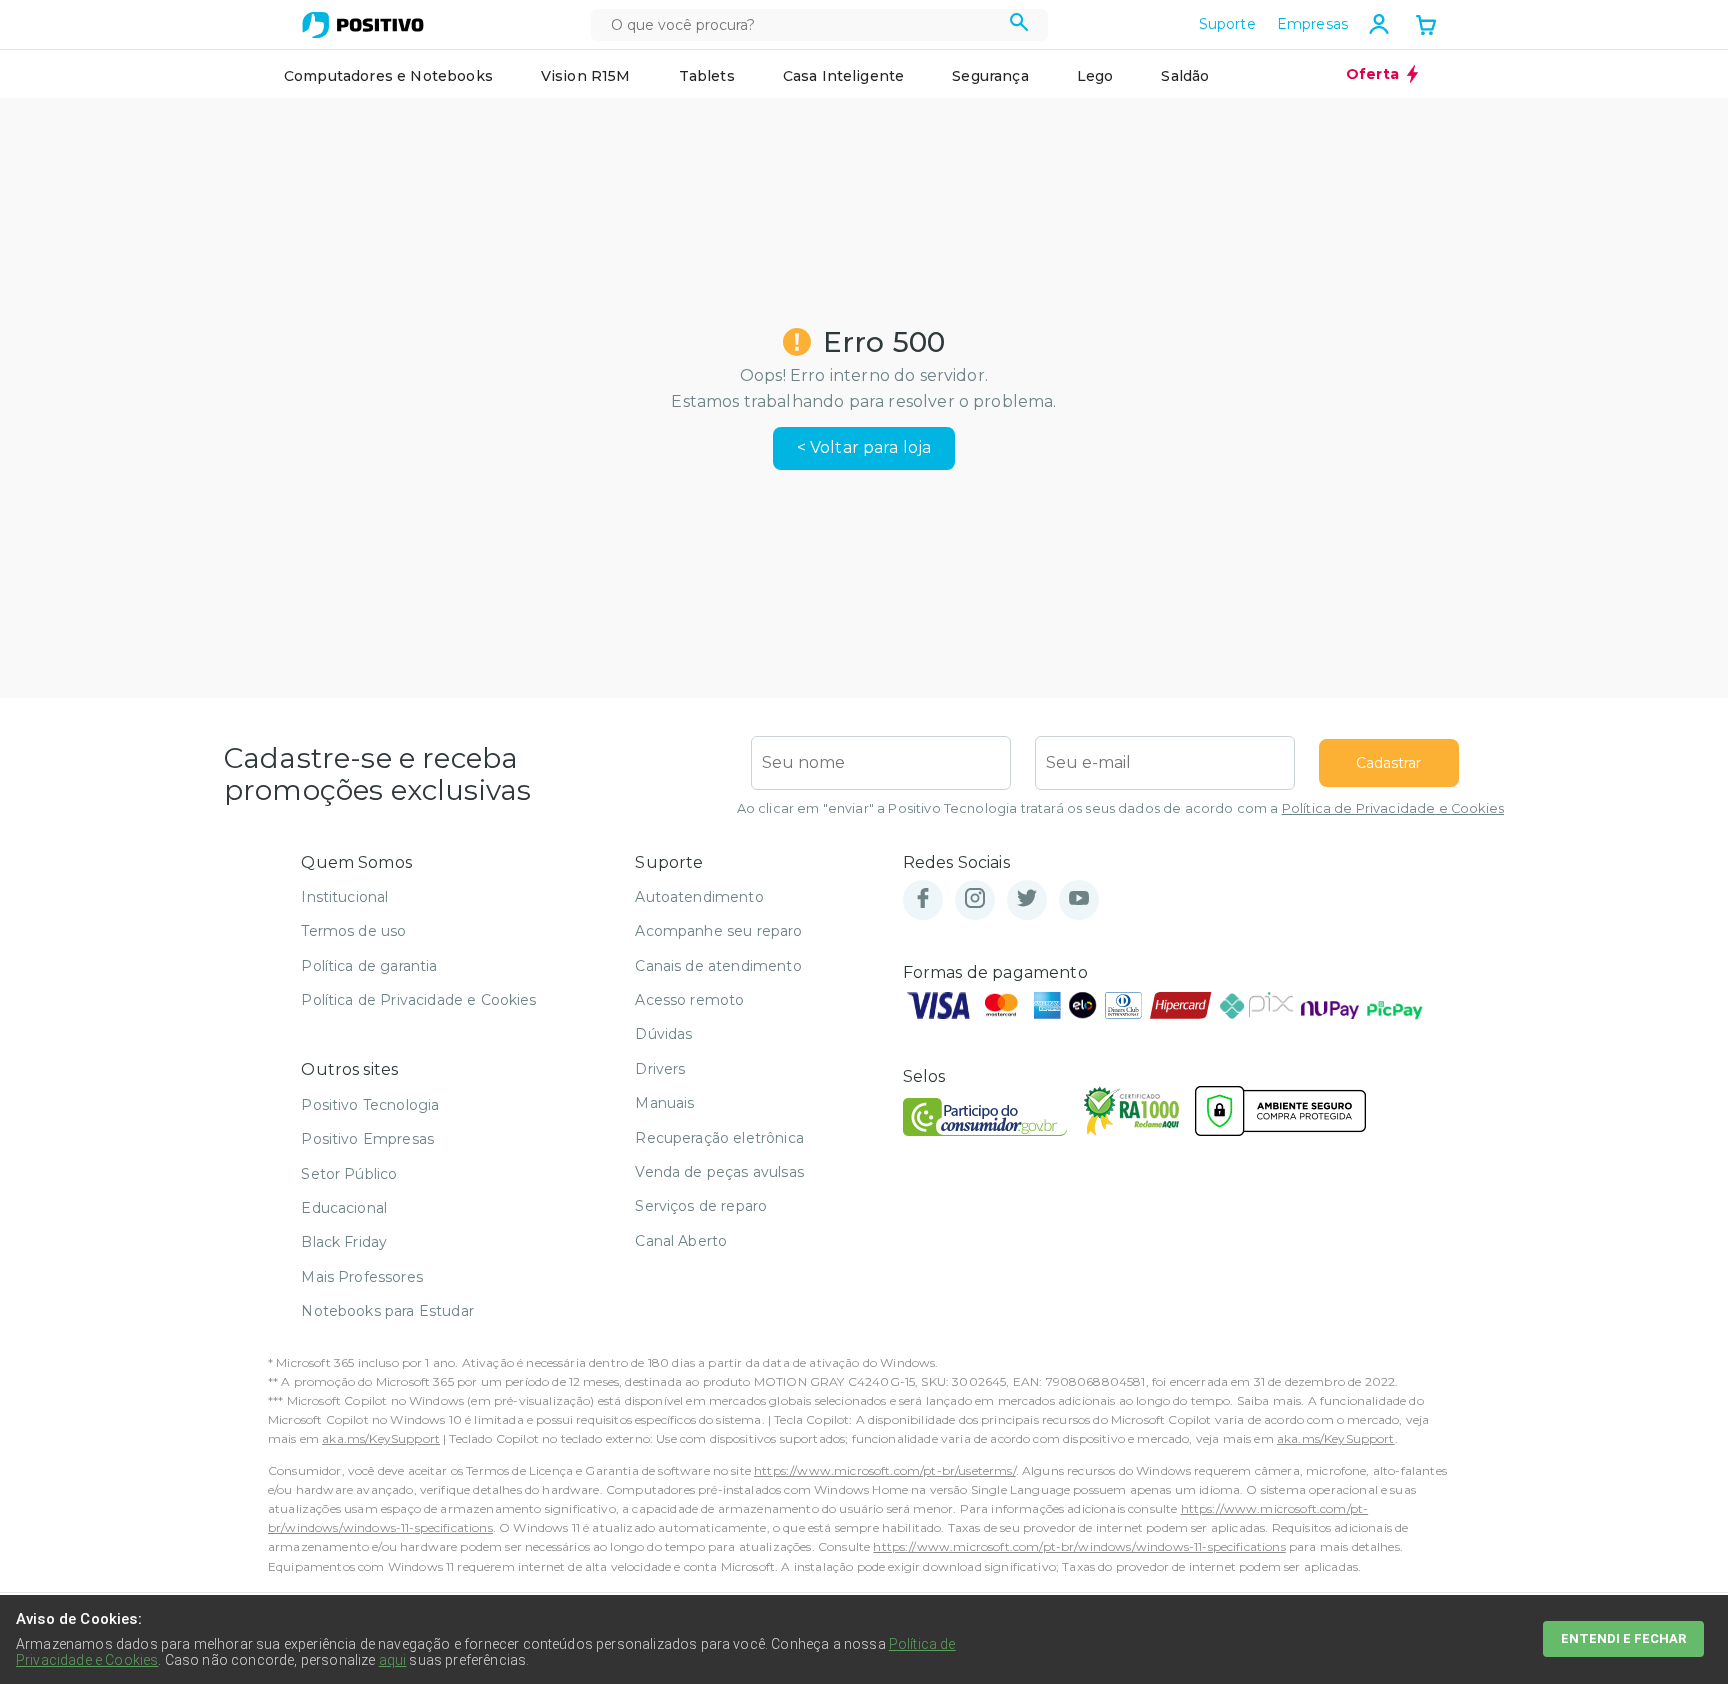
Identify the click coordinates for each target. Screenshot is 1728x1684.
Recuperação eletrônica (719, 1138)
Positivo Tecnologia (370, 1105)
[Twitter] (1027, 899)
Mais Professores (362, 1277)
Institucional (344, 897)
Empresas (1312, 24)
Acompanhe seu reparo (718, 931)
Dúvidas (663, 1034)
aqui (393, 1660)
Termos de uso (353, 931)
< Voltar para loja (864, 448)
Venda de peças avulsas (719, 1172)
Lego (1095, 76)
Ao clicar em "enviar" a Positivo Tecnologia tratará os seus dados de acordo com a (1120, 808)
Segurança (990, 76)
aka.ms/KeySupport (381, 1438)
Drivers (660, 1069)
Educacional (344, 1208)
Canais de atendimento (718, 966)
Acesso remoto (689, 1000)
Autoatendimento (699, 897)
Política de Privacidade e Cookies (1393, 808)
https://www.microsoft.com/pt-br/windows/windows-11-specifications (1079, 1546)
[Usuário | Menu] (1379, 24)
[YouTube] (1079, 899)
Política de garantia (369, 966)
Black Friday (344, 1242)
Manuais (664, 1103)
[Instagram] (975, 899)
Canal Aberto (681, 1241)
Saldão (1185, 76)
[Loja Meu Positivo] (363, 25)
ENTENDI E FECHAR (1623, 1638)
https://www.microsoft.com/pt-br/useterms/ (885, 1470)
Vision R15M (586, 76)
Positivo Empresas (367, 1139)
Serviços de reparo (701, 1206)
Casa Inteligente (844, 76)
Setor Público (349, 1174)
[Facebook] (923, 899)
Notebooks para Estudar (387, 1311)
